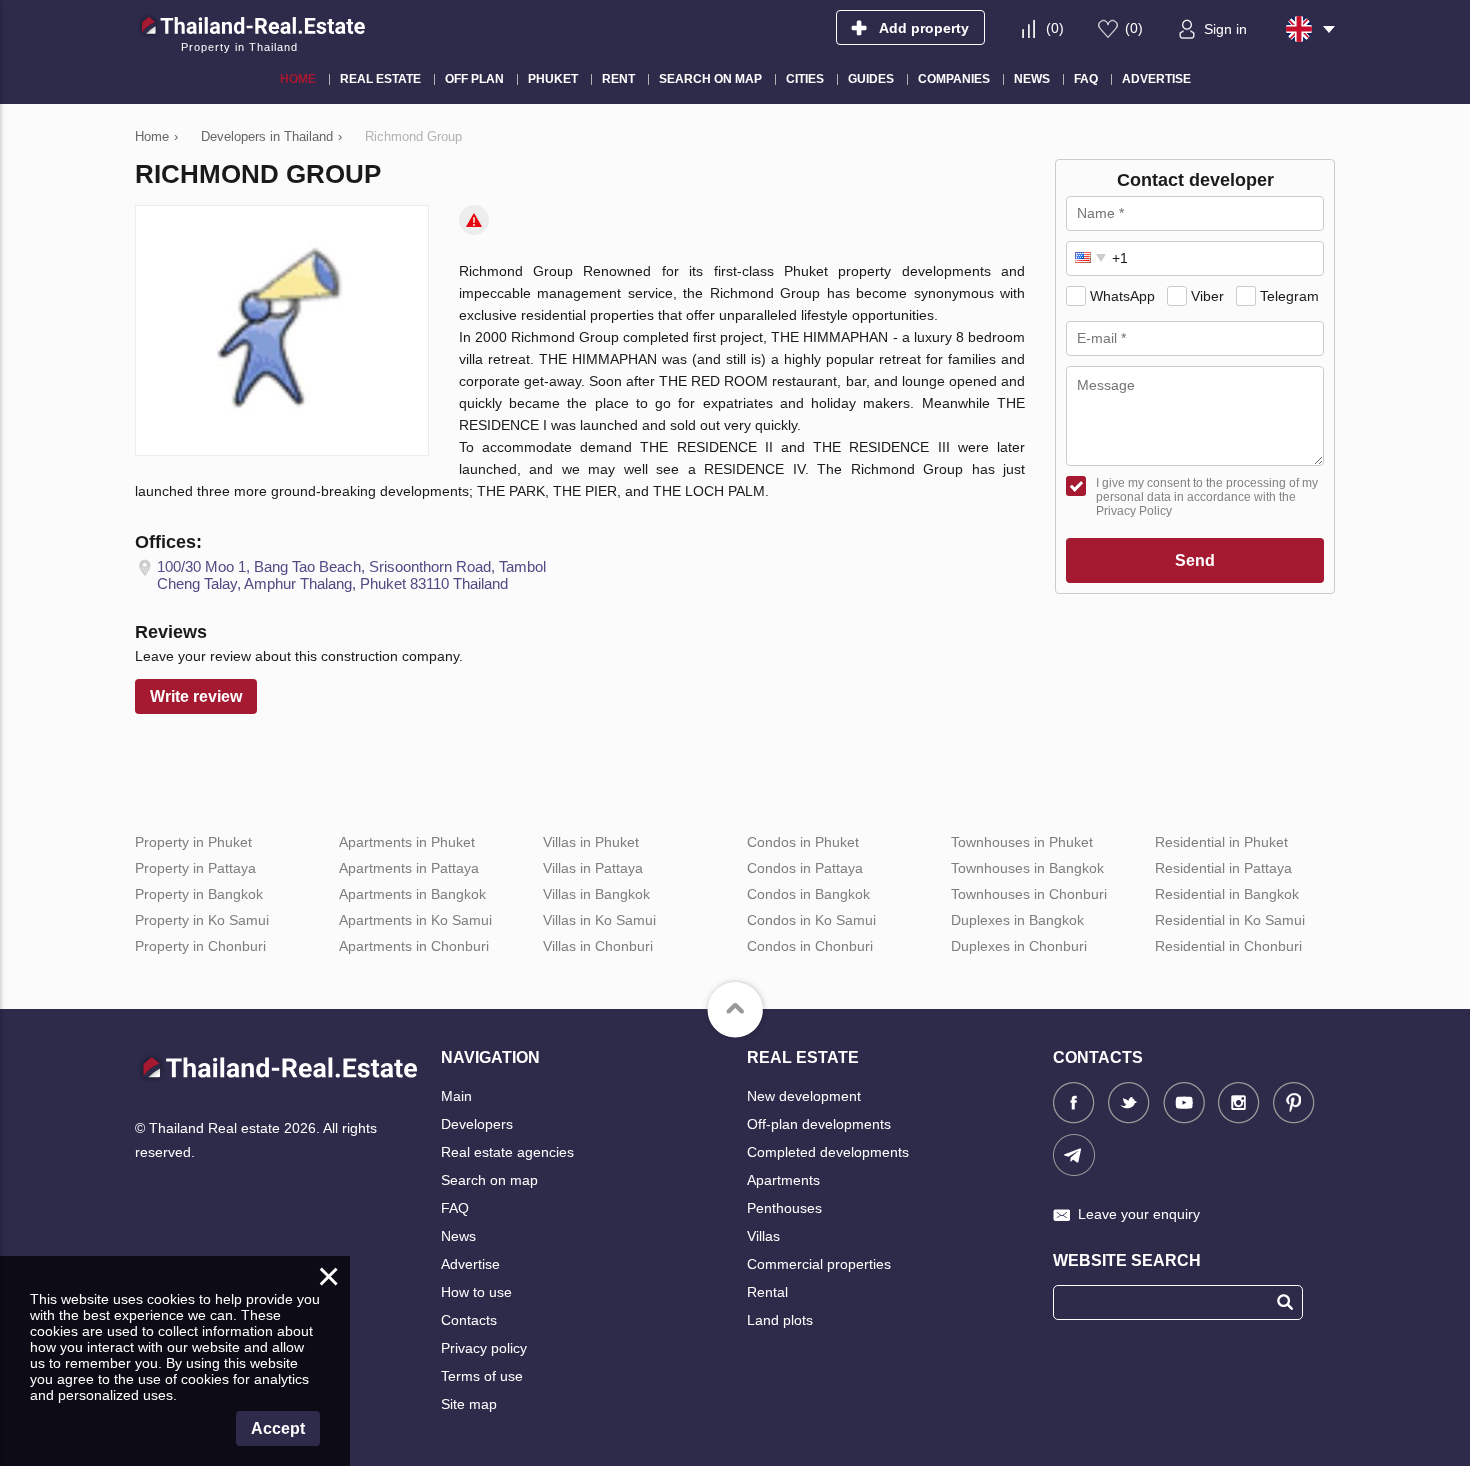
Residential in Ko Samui (1230, 920)
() (1055, 28)
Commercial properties (819, 1264)
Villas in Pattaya (593, 868)
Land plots (780, 1320)
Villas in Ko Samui (599, 920)
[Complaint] (474, 220)
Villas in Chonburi (598, 946)
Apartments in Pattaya (409, 868)
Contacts (469, 1320)
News (458, 1236)
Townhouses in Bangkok (1027, 868)
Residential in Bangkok (1227, 894)
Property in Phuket (193, 842)
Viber (1207, 296)
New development (804, 1096)
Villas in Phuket (591, 842)
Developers (477, 1124)
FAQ (455, 1208)
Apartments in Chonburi (414, 946)
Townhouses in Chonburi (1029, 894)
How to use (476, 1292)
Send (1195, 560)
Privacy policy (484, 1348)
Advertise (470, 1264)
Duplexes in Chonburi (1019, 946)
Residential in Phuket (1221, 842)
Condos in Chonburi (810, 946)
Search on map (489, 1180)
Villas (763, 1236)
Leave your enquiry (1139, 1214)
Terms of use (482, 1376)
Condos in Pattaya (805, 868)
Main (456, 1096)
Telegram (1289, 296)
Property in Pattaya (195, 868)
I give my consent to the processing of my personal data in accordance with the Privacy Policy (1207, 497)
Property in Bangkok (199, 894)
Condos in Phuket (803, 842)
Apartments (783, 1180)
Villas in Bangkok (596, 894)
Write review (196, 696)
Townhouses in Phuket (1022, 842)
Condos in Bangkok (808, 894)
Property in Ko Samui (202, 920)
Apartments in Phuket (407, 842)
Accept (278, 1428)
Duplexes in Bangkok (1017, 920)
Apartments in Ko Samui (415, 920)
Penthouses (784, 1208)
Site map (469, 1404)
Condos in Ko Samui (811, 920)
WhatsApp (1122, 296)
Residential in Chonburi (1228, 946)
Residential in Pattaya (1223, 868)
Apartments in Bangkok (412, 894)
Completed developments (828, 1152)
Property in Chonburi (200, 946)
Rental (767, 1292)
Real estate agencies (507, 1152)
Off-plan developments (819, 1124)
